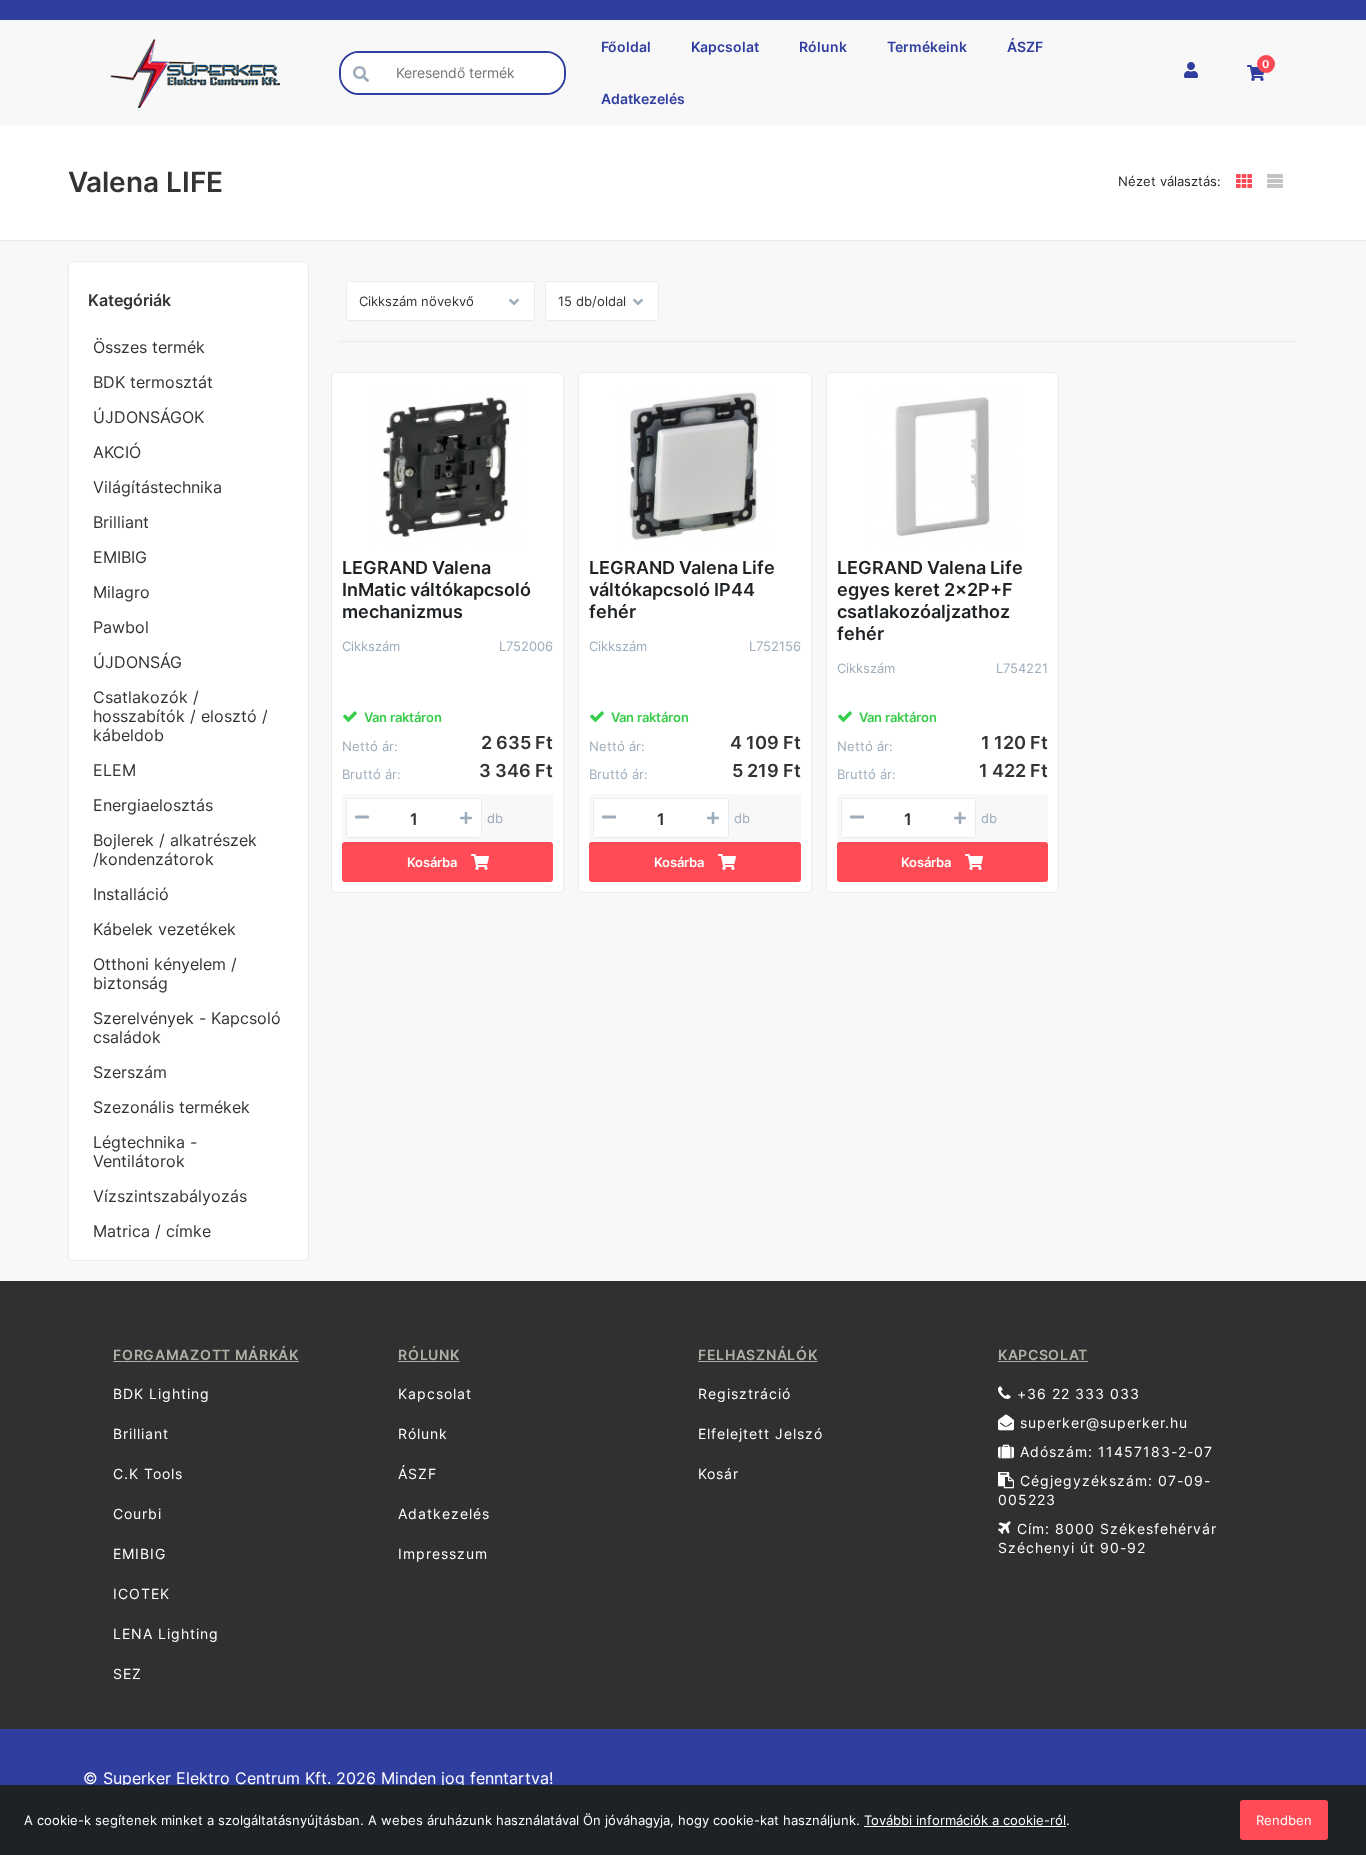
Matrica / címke (152, 1231)
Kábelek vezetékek (164, 929)
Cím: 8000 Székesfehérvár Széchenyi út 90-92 (1107, 1538)
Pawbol (121, 627)
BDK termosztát (153, 382)
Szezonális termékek (171, 1107)
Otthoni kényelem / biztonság (165, 973)
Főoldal (626, 46)
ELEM (114, 770)
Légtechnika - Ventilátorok (145, 1151)
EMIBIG (120, 557)
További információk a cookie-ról (965, 1820)
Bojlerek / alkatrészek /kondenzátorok (175, 849)
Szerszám (130, 1072)
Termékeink (927, 46)
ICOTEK (141, 1593)
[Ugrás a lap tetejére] (1306, 1734)
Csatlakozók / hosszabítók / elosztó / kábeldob (180, 716)
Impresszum (443, 1553)
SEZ (127, 1673)
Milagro (121, 592)
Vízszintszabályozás (170, 1196)
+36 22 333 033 (1076, 1393)
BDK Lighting (161, 1393)
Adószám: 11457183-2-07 (1114, 1451)
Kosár (718, 1473)
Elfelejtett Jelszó (760, 1433)
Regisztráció (744, 1393)
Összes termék (149, 347)
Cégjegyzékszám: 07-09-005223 (1104, 1490)
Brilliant (121, 522)
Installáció (131, 894)
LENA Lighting (166, 1633)
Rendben (1284, 1820)
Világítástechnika (157, 487)
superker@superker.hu (1101, 1422)
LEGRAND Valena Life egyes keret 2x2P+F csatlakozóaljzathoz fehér (930, 600)
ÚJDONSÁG (137, 662)
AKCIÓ (117, 452)
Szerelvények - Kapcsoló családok (187, 1027)
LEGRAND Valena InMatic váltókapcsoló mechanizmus (436, 589)
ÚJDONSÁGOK (148, 417)
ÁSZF (1025, 46)
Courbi (137, 1513)
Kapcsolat (725, 46)
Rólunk (823, 46)
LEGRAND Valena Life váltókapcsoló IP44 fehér (682, 589)
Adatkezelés (643, 98)
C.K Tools (148, 1473)
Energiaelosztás (153, 805)
